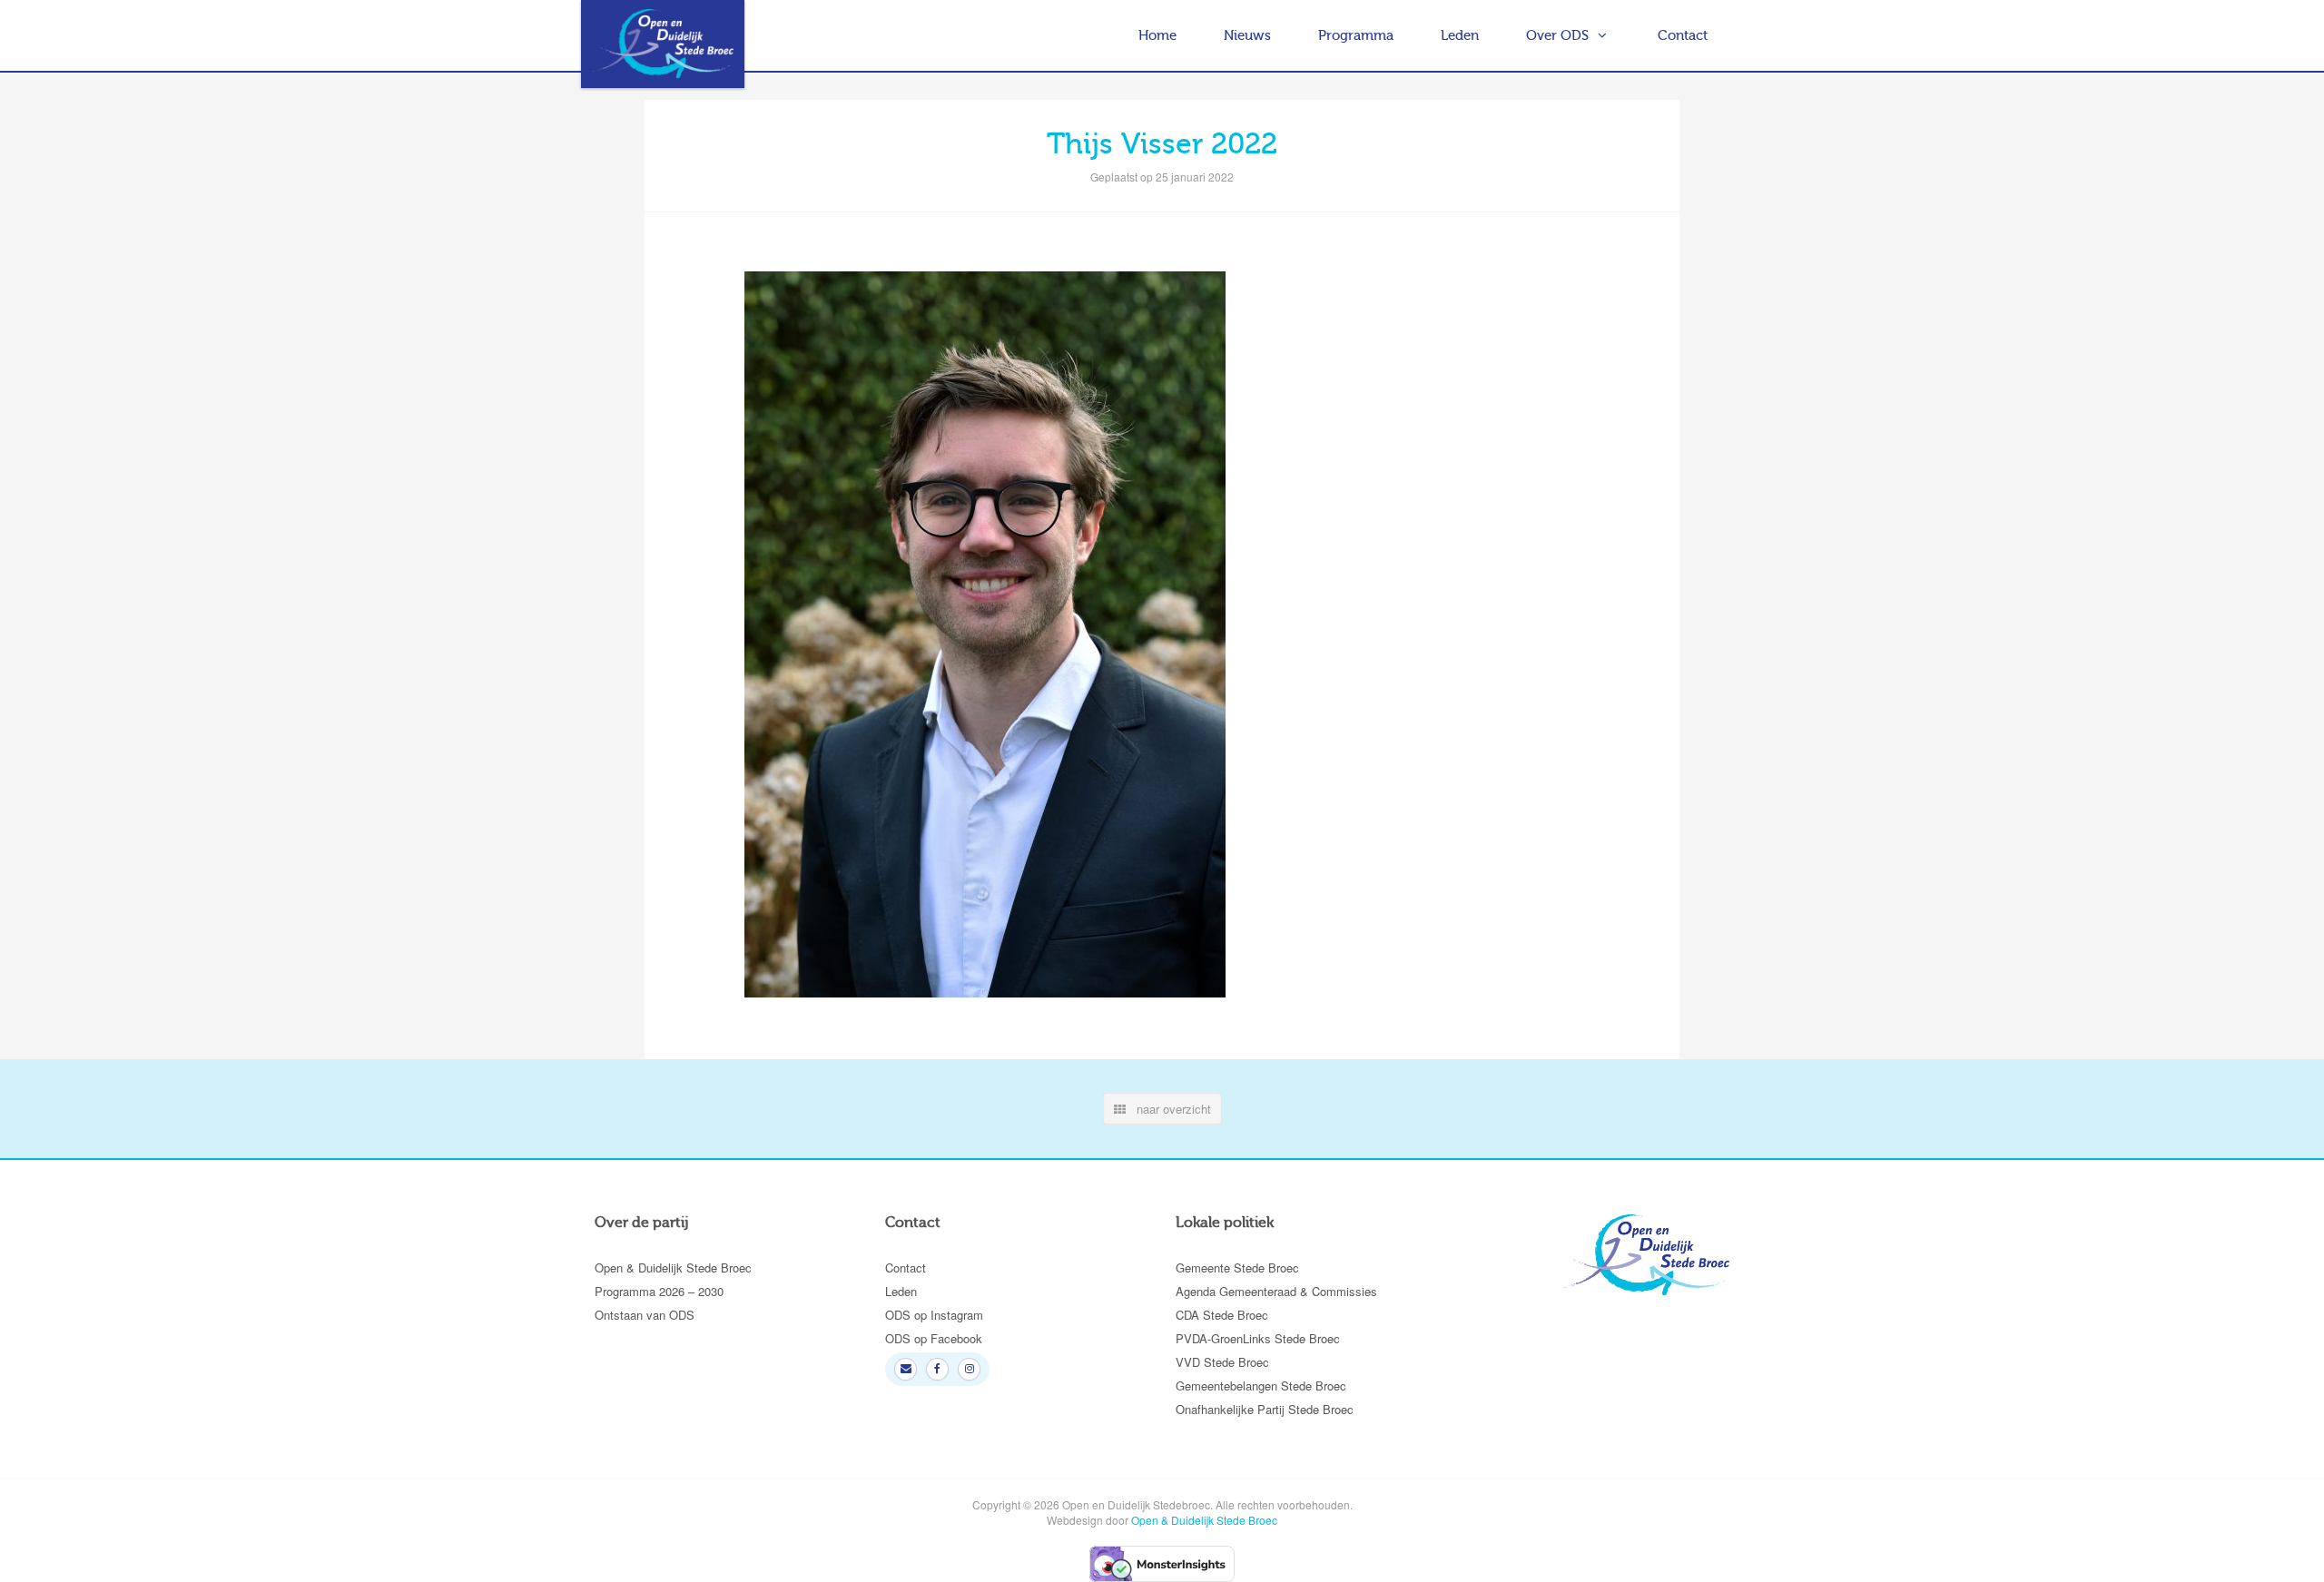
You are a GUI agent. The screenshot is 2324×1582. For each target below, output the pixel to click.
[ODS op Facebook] (937, 1369)
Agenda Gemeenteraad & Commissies (1276, 1291)
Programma (1356, 35)
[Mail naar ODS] (906, 1369)
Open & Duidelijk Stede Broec (673, 1268)
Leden (1460, 35)
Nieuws (1247, 35)
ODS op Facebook (934, 1338)
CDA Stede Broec (1222, 1315)
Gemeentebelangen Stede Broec (1261, 1385)
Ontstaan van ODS (645, 1315)
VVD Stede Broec (1222, 1362)
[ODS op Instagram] (969, 1369)
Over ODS (1557, 35)
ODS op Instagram (934, 1315)
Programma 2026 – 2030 (659, 1291)
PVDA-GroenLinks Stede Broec (1258, 1338)
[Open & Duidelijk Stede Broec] (663, 44)
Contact (1683, 35)
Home (1157, 35)
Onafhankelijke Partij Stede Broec (1265, 1409)
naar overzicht (1168, 1109)
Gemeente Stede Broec (1237, 1268)
